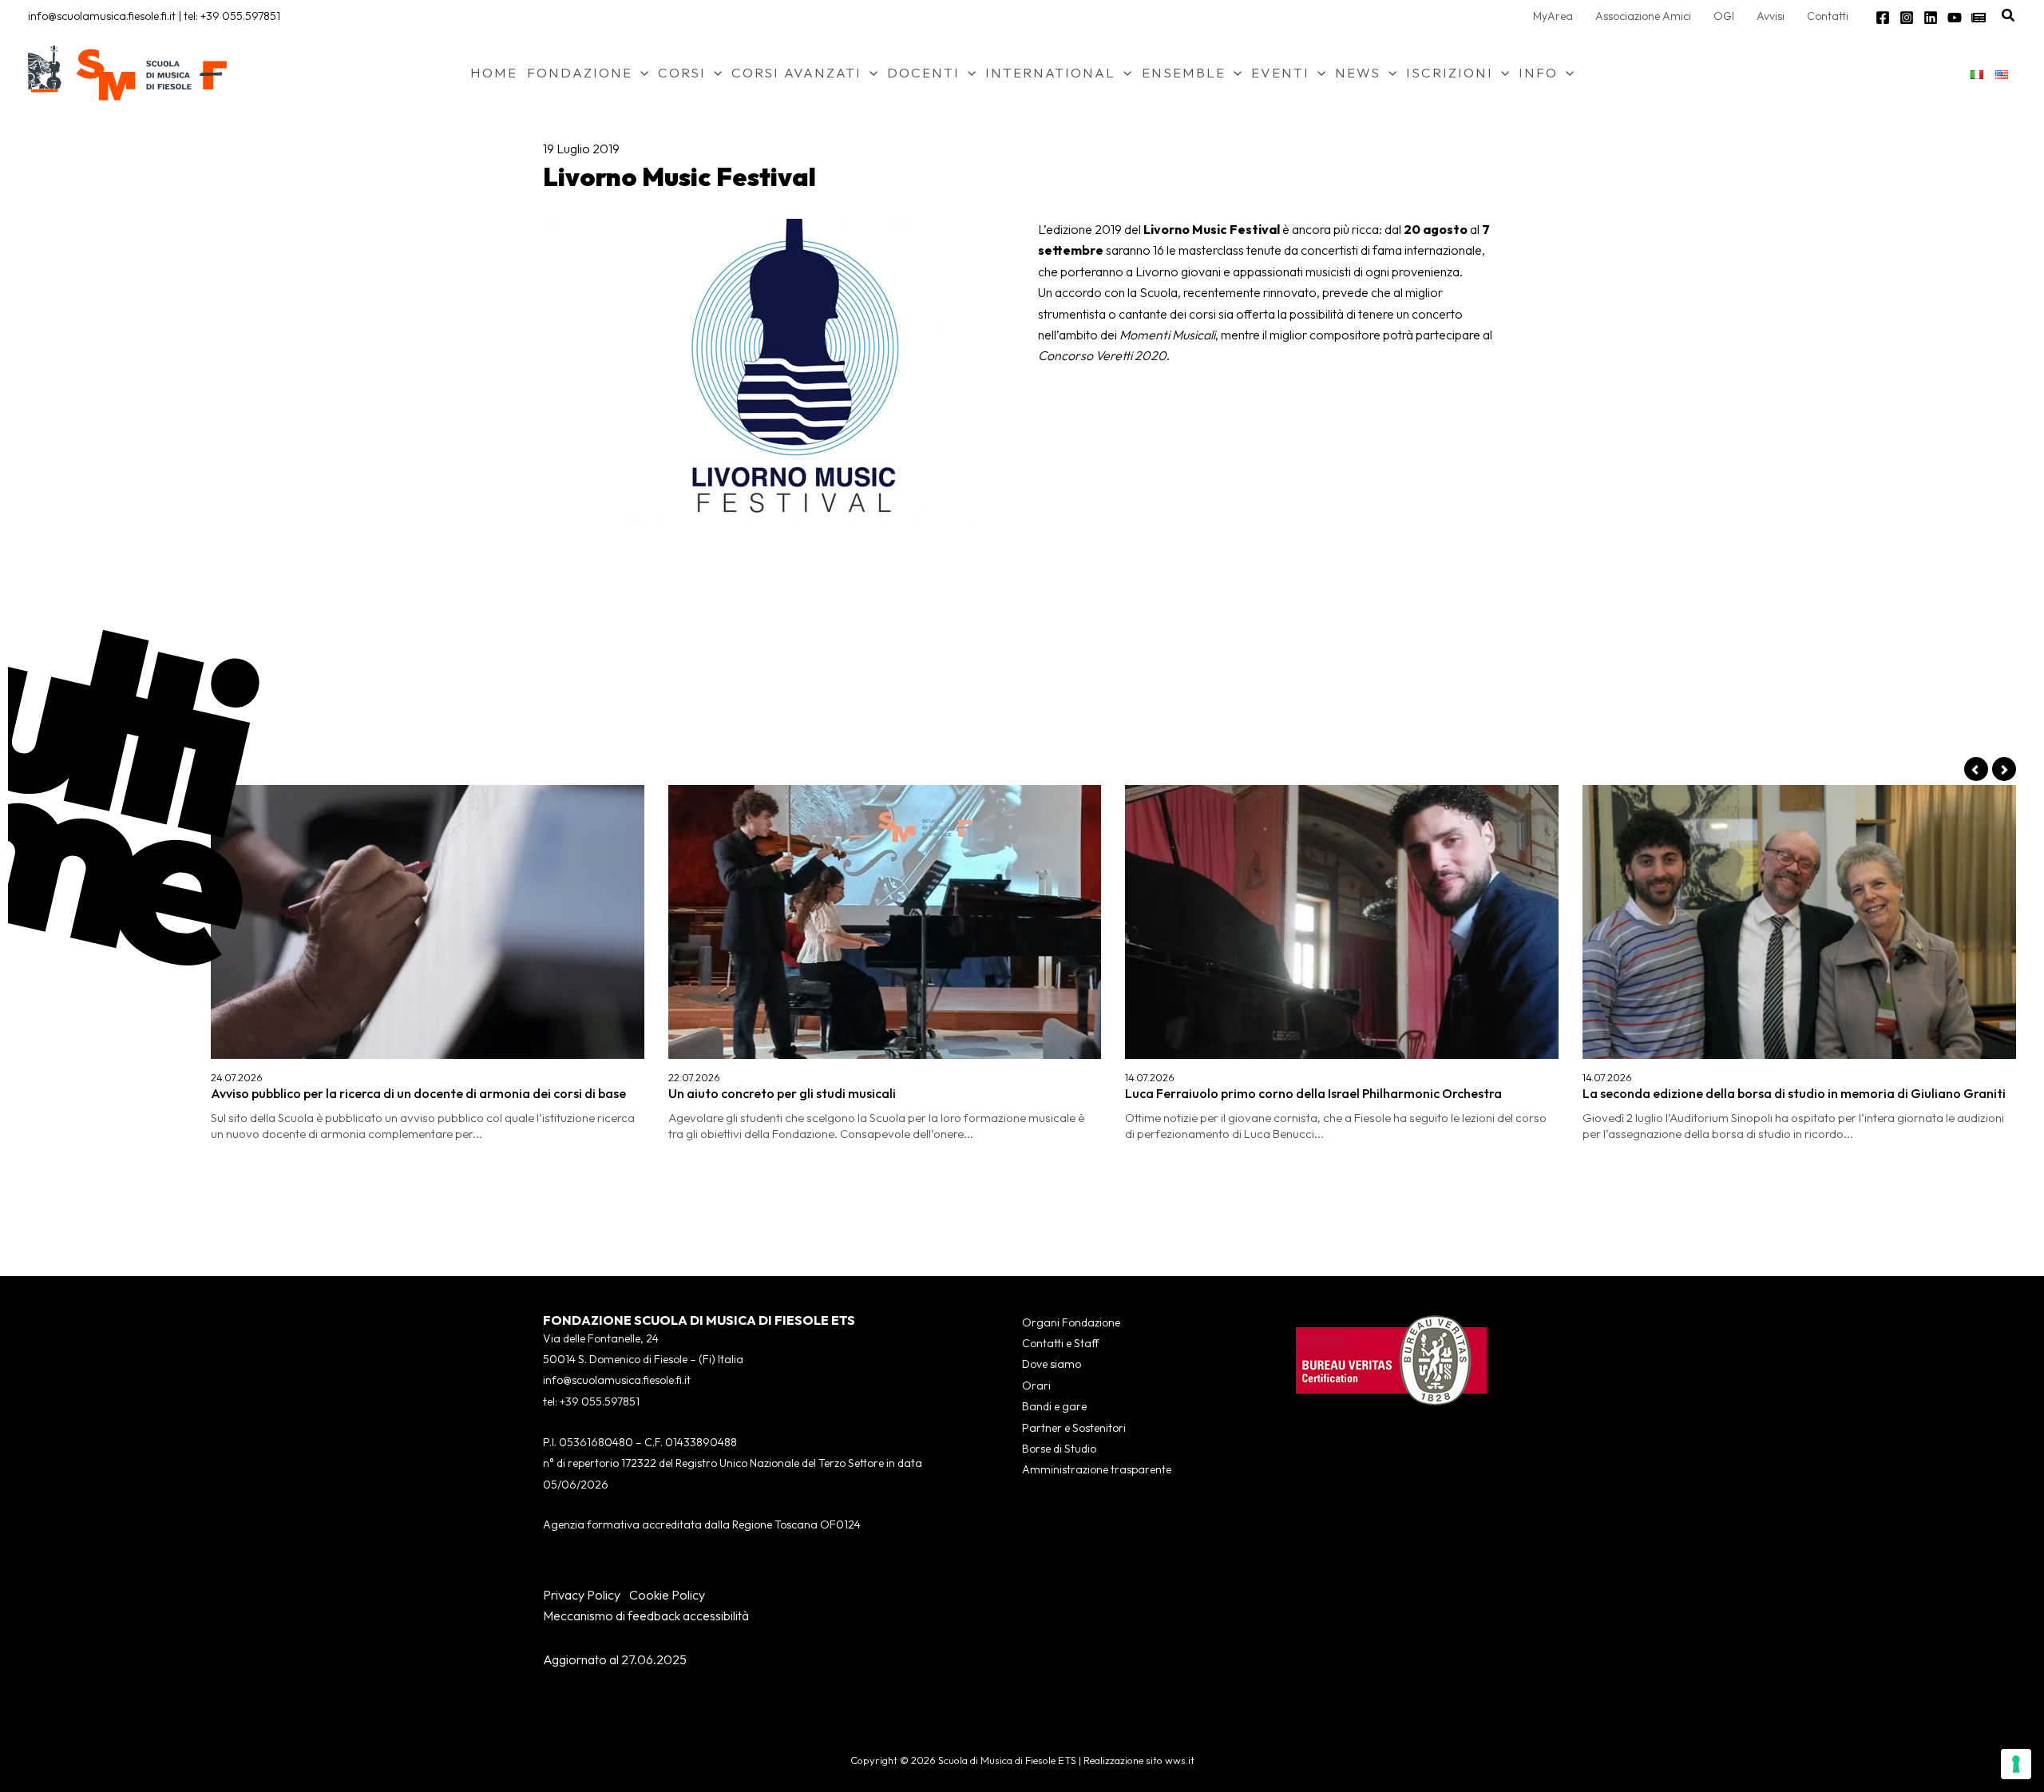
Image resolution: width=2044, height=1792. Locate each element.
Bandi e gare (1054, 1406)
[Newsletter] (1979, 18)
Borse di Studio (1059, 1449)
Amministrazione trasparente (1097, 1469)
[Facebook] (1883, 18)
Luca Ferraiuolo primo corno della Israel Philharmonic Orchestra (1313, 1093)
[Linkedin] (1931, 18)
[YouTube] (1955, 18)
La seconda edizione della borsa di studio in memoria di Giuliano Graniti (1794, 1093)
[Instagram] (1907, 18)
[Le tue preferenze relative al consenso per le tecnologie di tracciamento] (2016, 1764)
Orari (1036, 1386)
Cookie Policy (667, 1595)
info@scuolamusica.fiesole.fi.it (102, 16)
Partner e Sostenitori (1074, 1428)
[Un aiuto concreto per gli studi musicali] (885, 922)
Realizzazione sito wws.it (1139, 1760)
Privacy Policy (582, 1595)
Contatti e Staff (1060, 1343)
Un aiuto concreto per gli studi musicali (782, 1093)
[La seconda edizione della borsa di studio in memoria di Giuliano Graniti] (1799, 922)
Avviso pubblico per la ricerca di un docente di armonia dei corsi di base (418, 1093)
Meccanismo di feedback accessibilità (646, 1616)
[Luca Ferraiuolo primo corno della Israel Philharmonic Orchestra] (1342, 922)
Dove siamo (1052, 1364)
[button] (2009, 16)
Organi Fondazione (1071, 1322)
